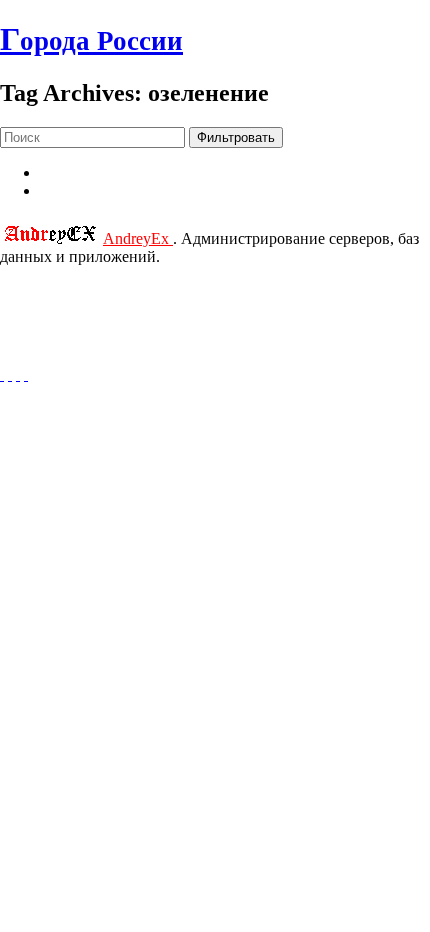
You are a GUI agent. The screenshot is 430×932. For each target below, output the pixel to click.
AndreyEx (138, 238)
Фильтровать (236, 137)
